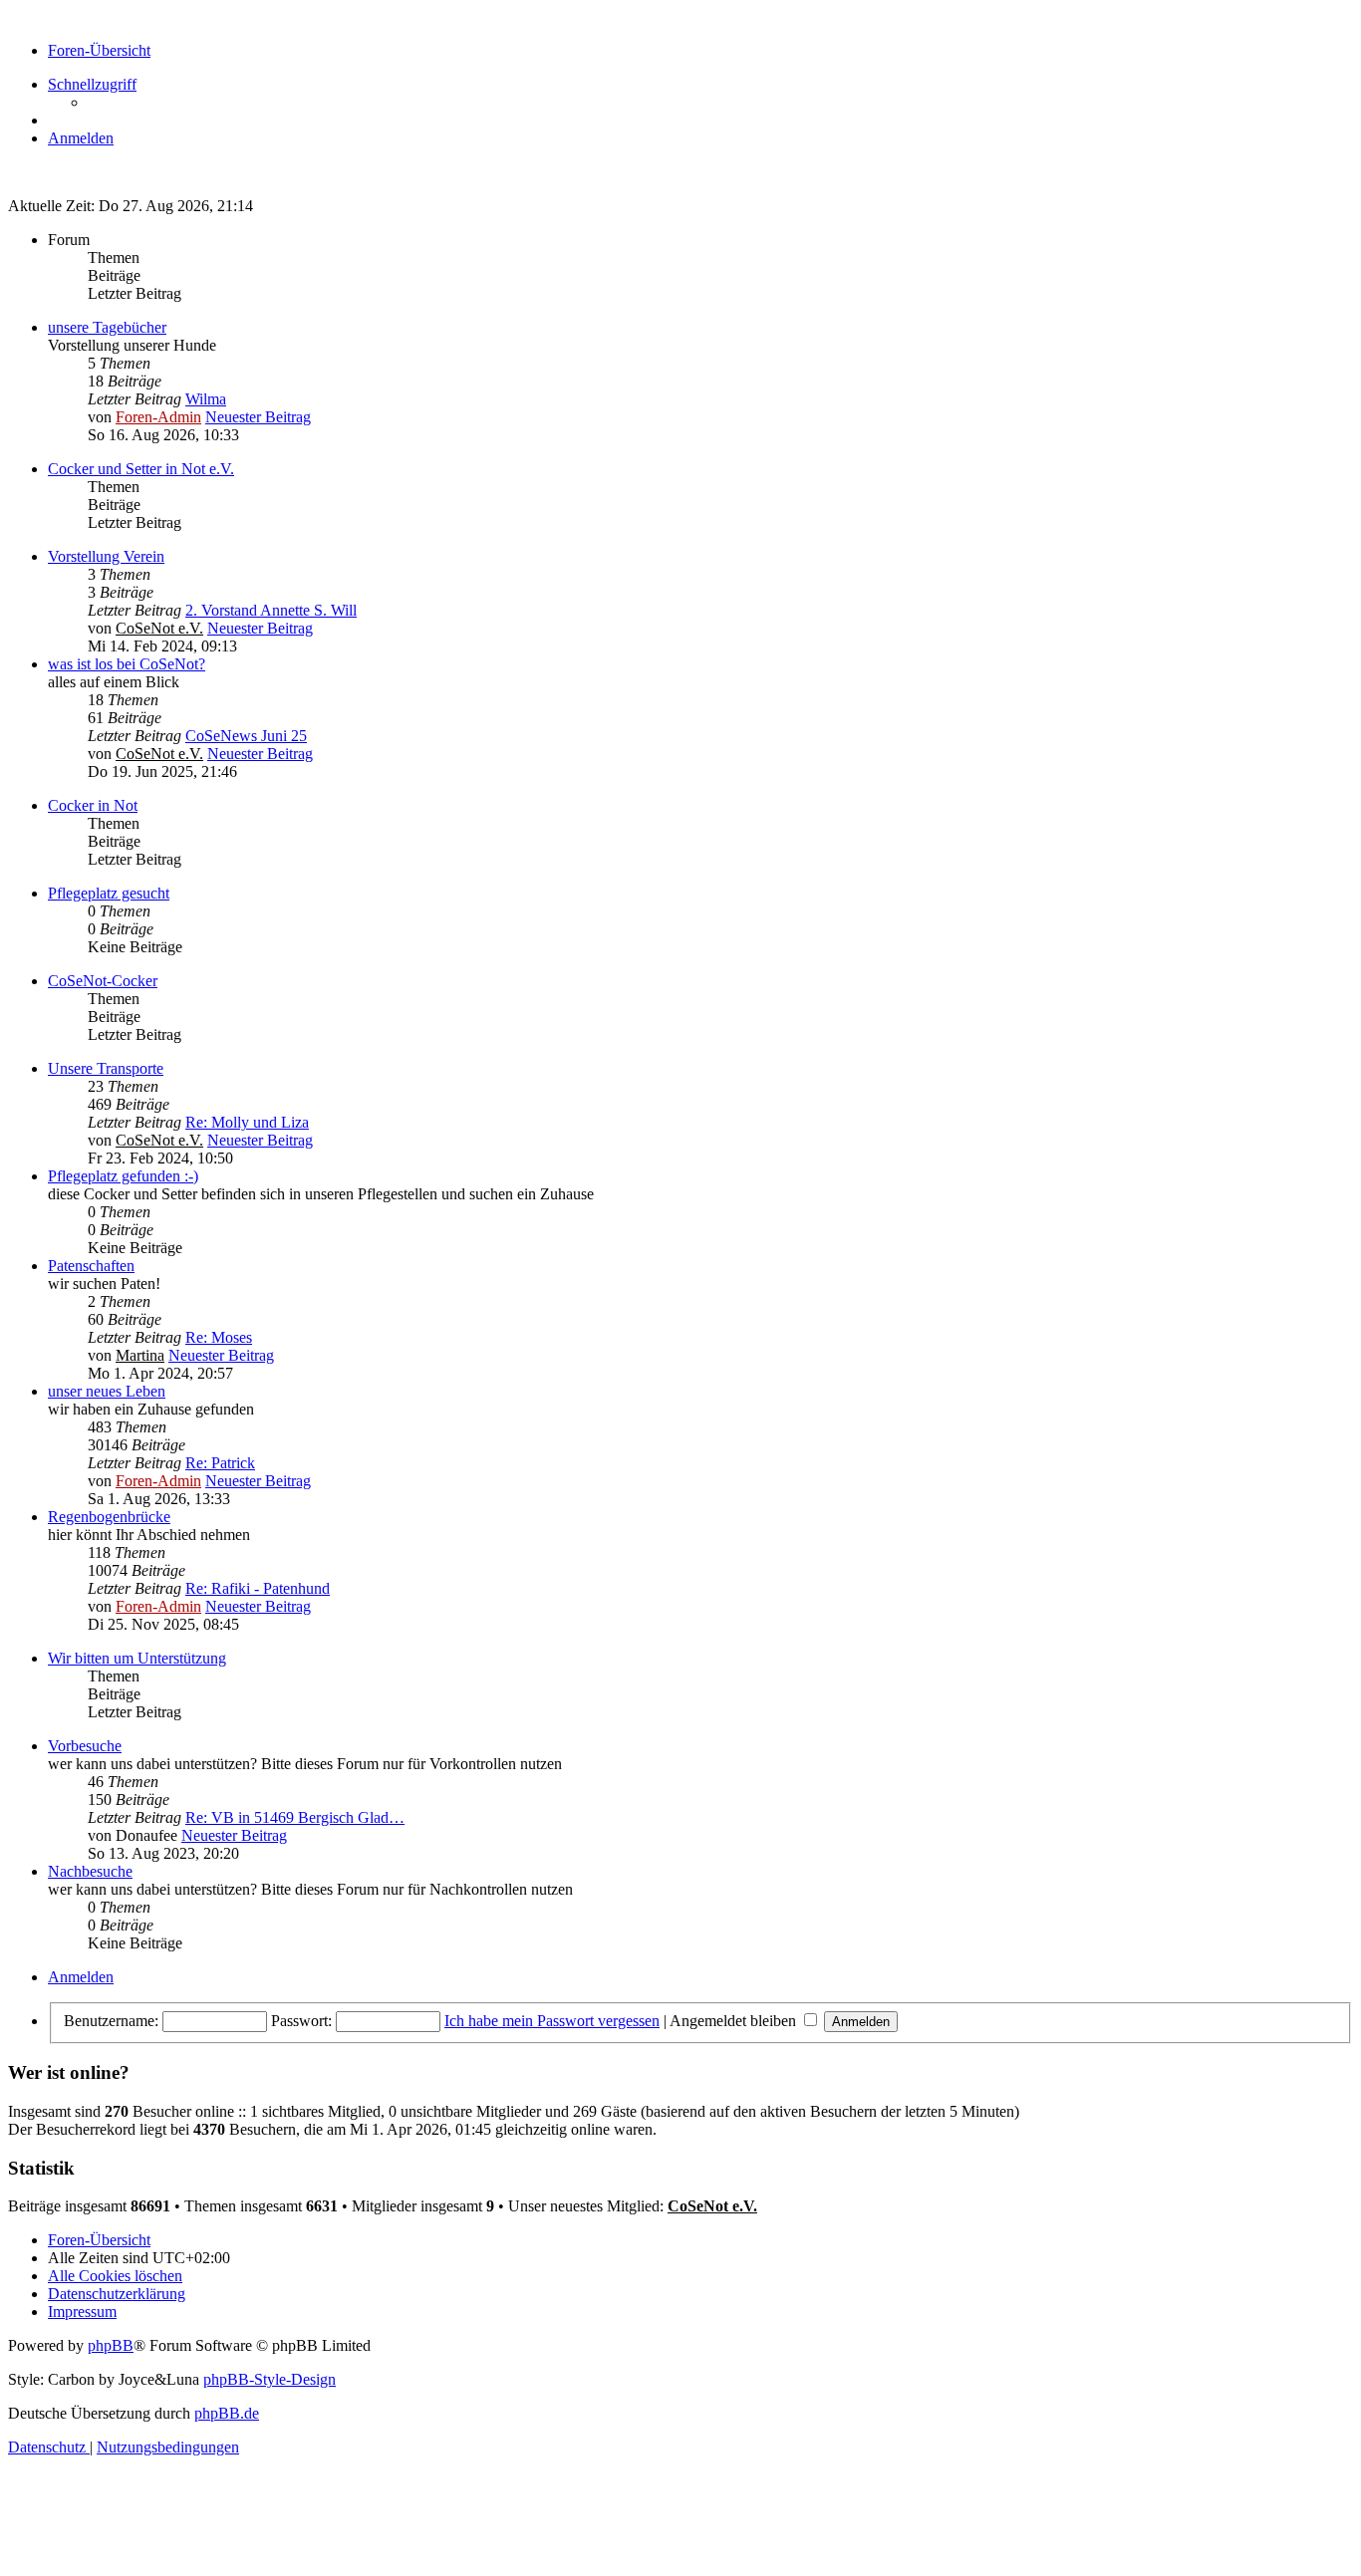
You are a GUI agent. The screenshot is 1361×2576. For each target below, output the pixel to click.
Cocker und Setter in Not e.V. (141, 469)
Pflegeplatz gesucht (109, 893)
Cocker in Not (93, 805)
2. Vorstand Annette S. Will (271, 610)
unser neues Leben (107, 1391)
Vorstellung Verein (106, 556)
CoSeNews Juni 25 (246, 736)
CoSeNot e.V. (159, 628)
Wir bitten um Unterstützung (137, 1658)
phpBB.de (227, 2413)
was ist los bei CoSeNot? (127, 664)
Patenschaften (91, 1266)
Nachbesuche (90, 1871)
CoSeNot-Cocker (103, 981)
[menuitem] (81, 138)
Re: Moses (219, 1337)
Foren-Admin (158, 417)
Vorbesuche (85, 1746)
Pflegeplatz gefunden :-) (123, 1176)
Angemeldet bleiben (735, 2021)
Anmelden (81, 1977)
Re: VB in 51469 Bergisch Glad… (295, 1817)
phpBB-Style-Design (270, 2379)
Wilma (206, 399)
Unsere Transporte (106, 1068)
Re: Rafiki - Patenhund (258, 1588)
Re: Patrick (220, 1463)
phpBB (111, 2345)
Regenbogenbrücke (109, 1517)
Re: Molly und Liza (247, 1122)
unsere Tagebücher (107, 327)
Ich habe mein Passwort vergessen (552, 2021)
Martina (140, 1355)
